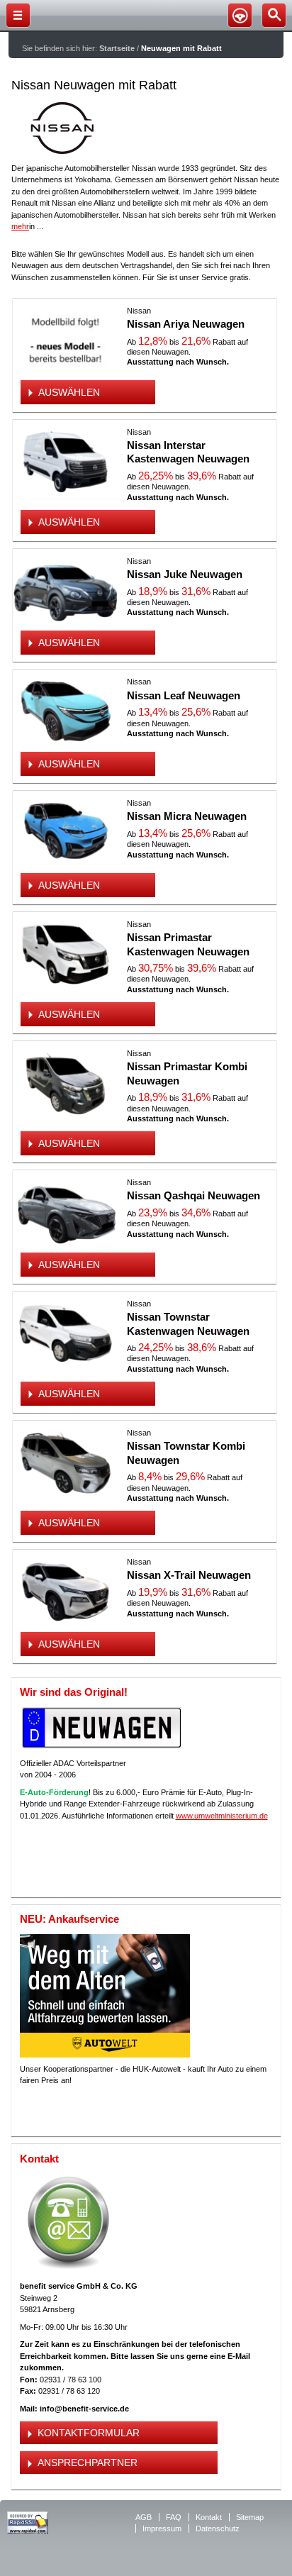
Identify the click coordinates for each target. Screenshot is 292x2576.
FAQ (174, 2517)
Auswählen (69, 392)
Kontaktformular (89, 2433)
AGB (144, 2517)
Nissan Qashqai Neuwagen (193, 1195)
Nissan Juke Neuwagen (185, 574)
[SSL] (28, 2531)
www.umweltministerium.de (222, 1816)
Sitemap (250, 2517)
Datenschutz (218, 2528)
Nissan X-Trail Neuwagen (189, 1575)
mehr (20, 226)
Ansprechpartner (88, 2463)
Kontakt (209, 2517)
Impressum (162, 2528)
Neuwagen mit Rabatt (181, 48)
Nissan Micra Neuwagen (187, 816)
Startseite (117, 48)
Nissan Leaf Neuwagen (184, 695)
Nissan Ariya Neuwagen (186, 324)
